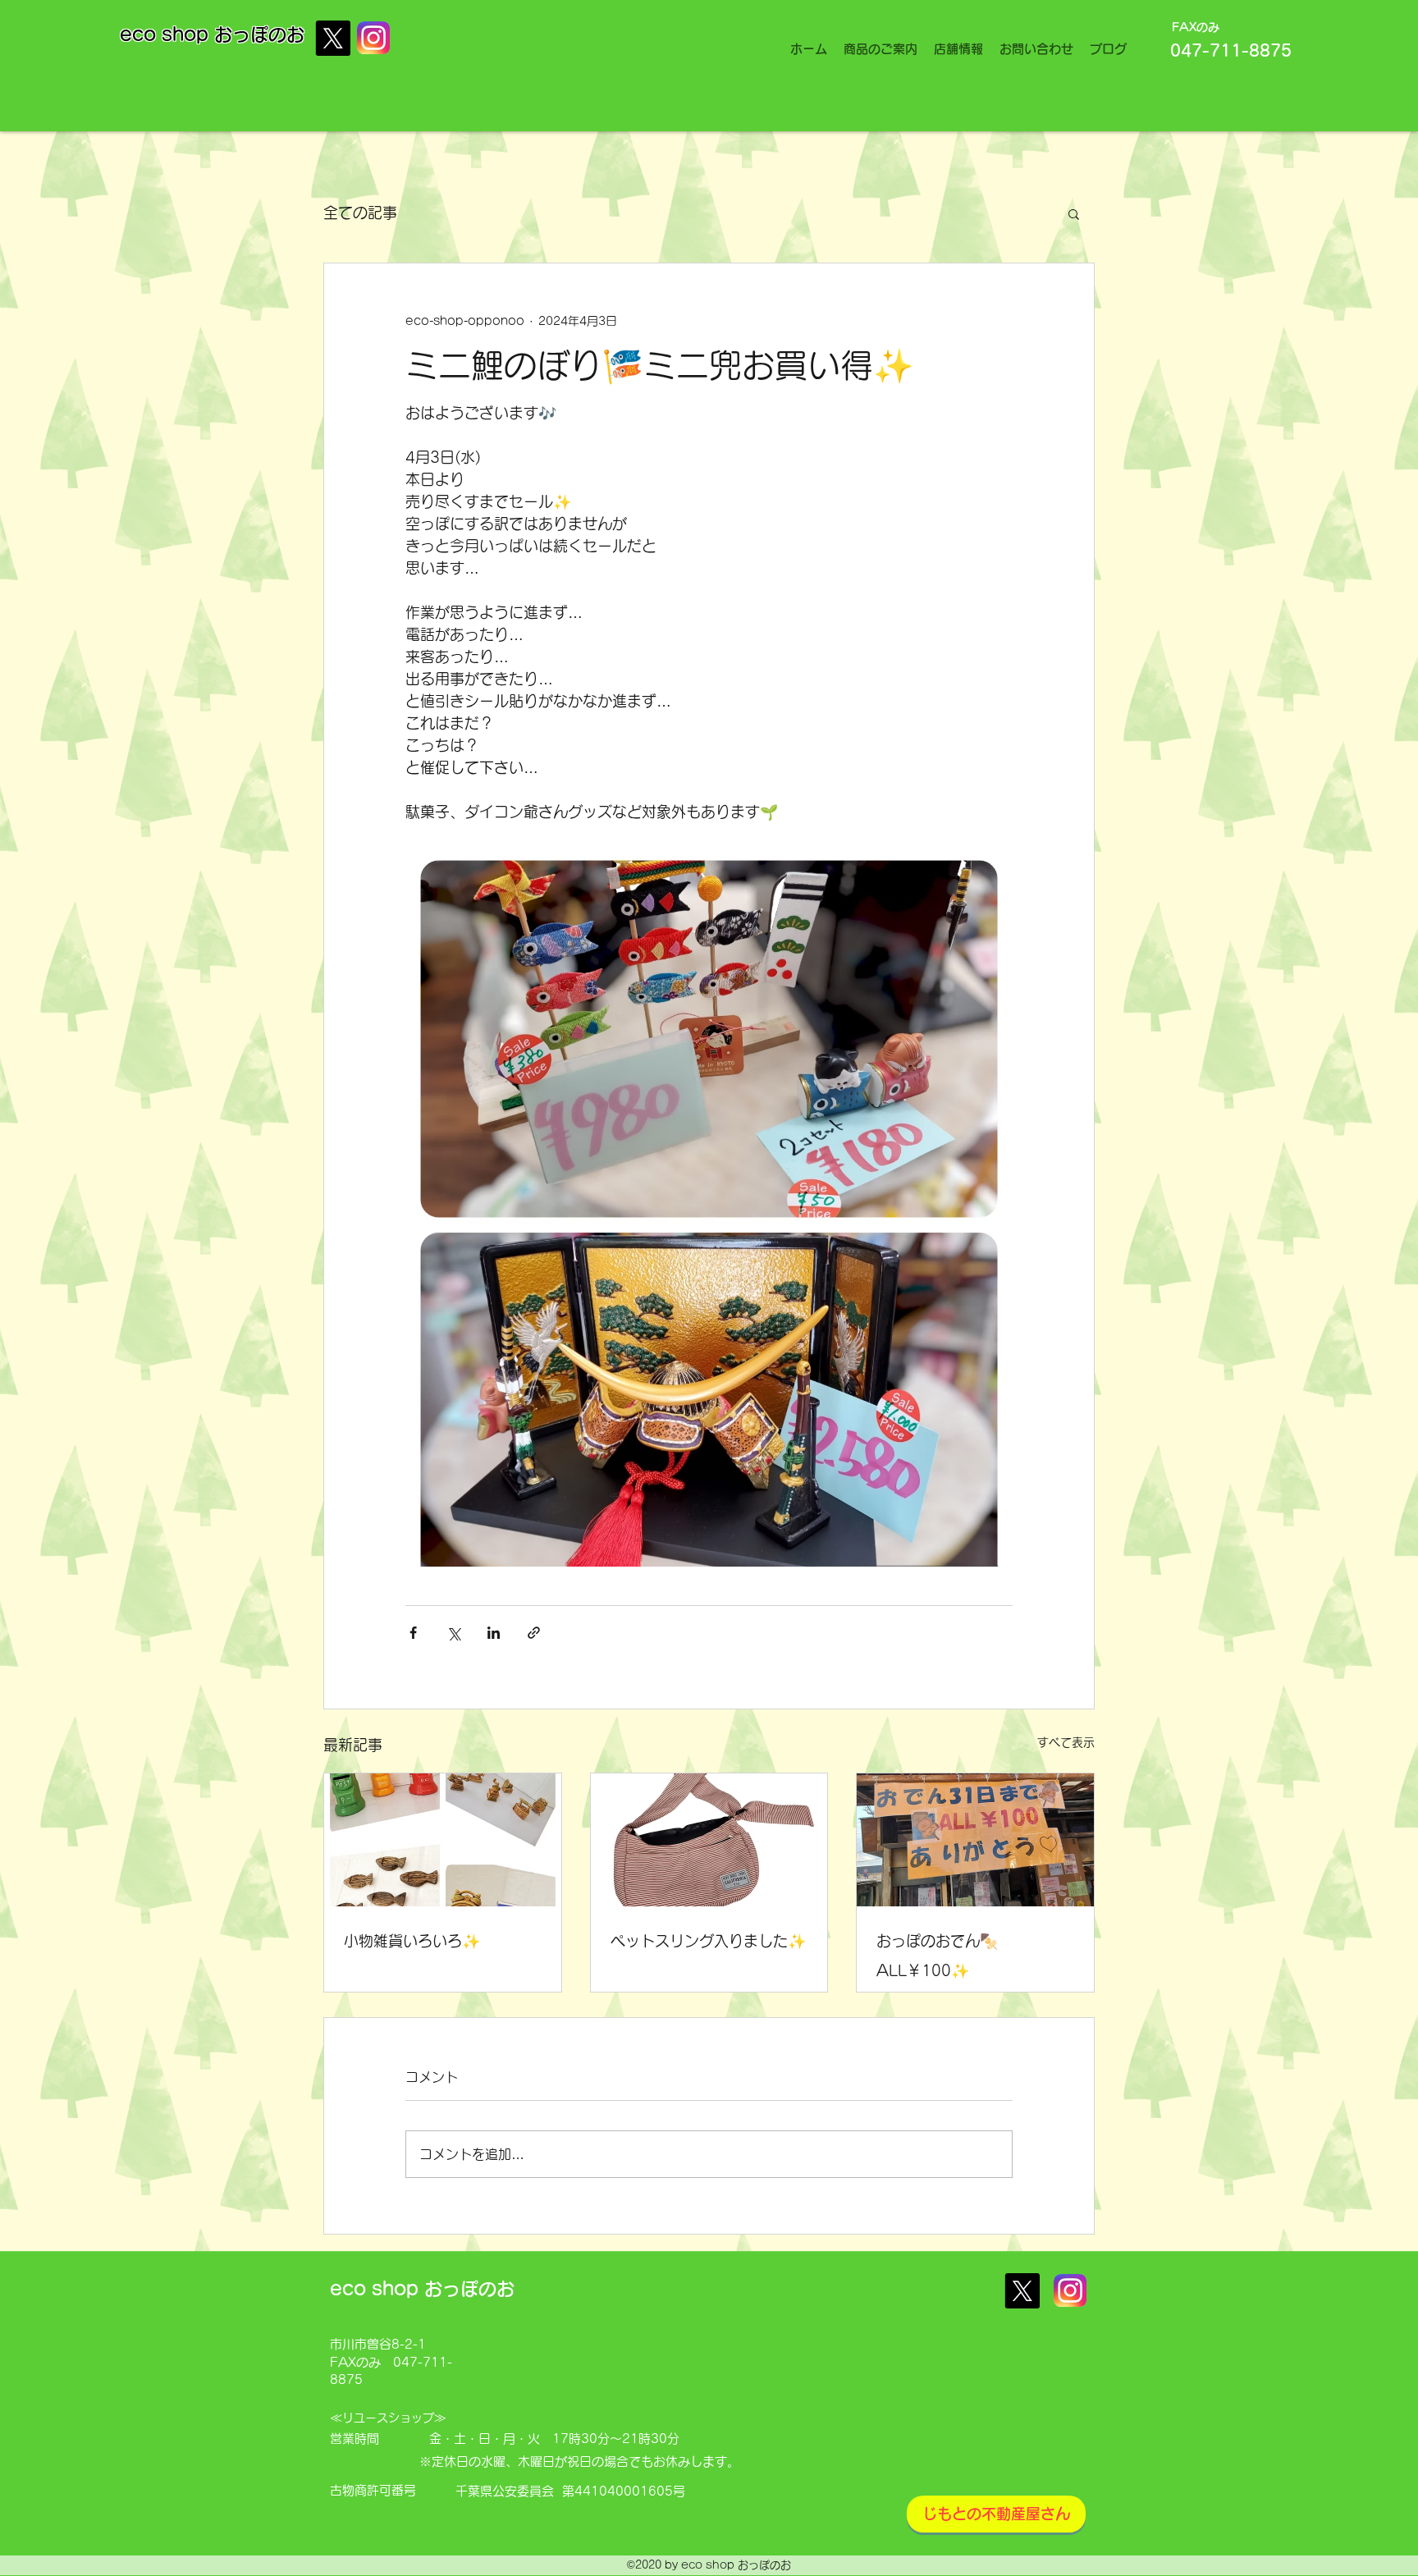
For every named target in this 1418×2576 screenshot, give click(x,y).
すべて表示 (1066, 1742)
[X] (333, 38)
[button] (1074, 213)
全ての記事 (360, 213)
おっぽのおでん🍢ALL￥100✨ (937, 1956)
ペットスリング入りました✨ (708, 1941)
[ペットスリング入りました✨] (709, 1840)
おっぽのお (259, 34)
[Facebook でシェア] (413, 1633)
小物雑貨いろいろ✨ (412, 1941)
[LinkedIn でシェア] (494, 1633)
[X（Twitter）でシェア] (453, 1633)
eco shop (167, 34)
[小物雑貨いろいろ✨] (443, 1840)
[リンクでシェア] (534, 1633)
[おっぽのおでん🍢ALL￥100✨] (975, 1840)
